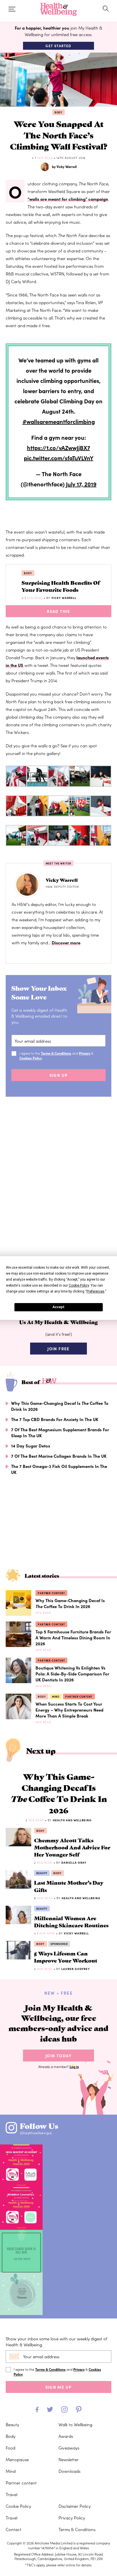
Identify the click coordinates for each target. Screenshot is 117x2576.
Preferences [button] (96, 1291)
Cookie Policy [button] (79, 1285)
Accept (58, 1307)
